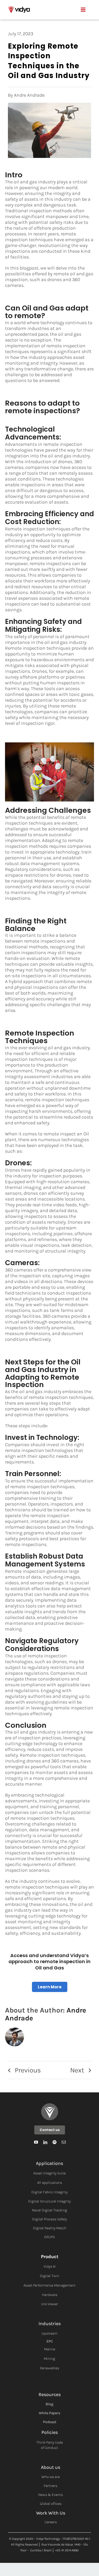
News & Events (51, 2495)
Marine (50, 2349)
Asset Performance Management (49, 2285)
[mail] (64, 2142)
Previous (28, 2070)
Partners (51, 2486)
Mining (49, 2359)
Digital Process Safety (49, 2219)
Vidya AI (50, 2266)
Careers (51, 2522)
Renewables (49, 2368)
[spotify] (55, 2142)
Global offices (51, 2504)
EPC (50, 2341)
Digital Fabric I (43, 2192)
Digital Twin (49, 2276)
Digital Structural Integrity (49, 2201)
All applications (50, 2183)
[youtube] (36, 2142)
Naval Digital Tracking (49, 2210)
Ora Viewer (50, 2304)
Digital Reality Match (50, 2228)
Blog (49, 2404)
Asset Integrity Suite (49, 2173)
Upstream (49, 2333)
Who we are (51, 2477)
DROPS (49, 2237)
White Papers (49, 2413)
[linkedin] (45, 2142)
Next (77, 2070)
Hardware (50, 2295)
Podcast (50, 2422)
